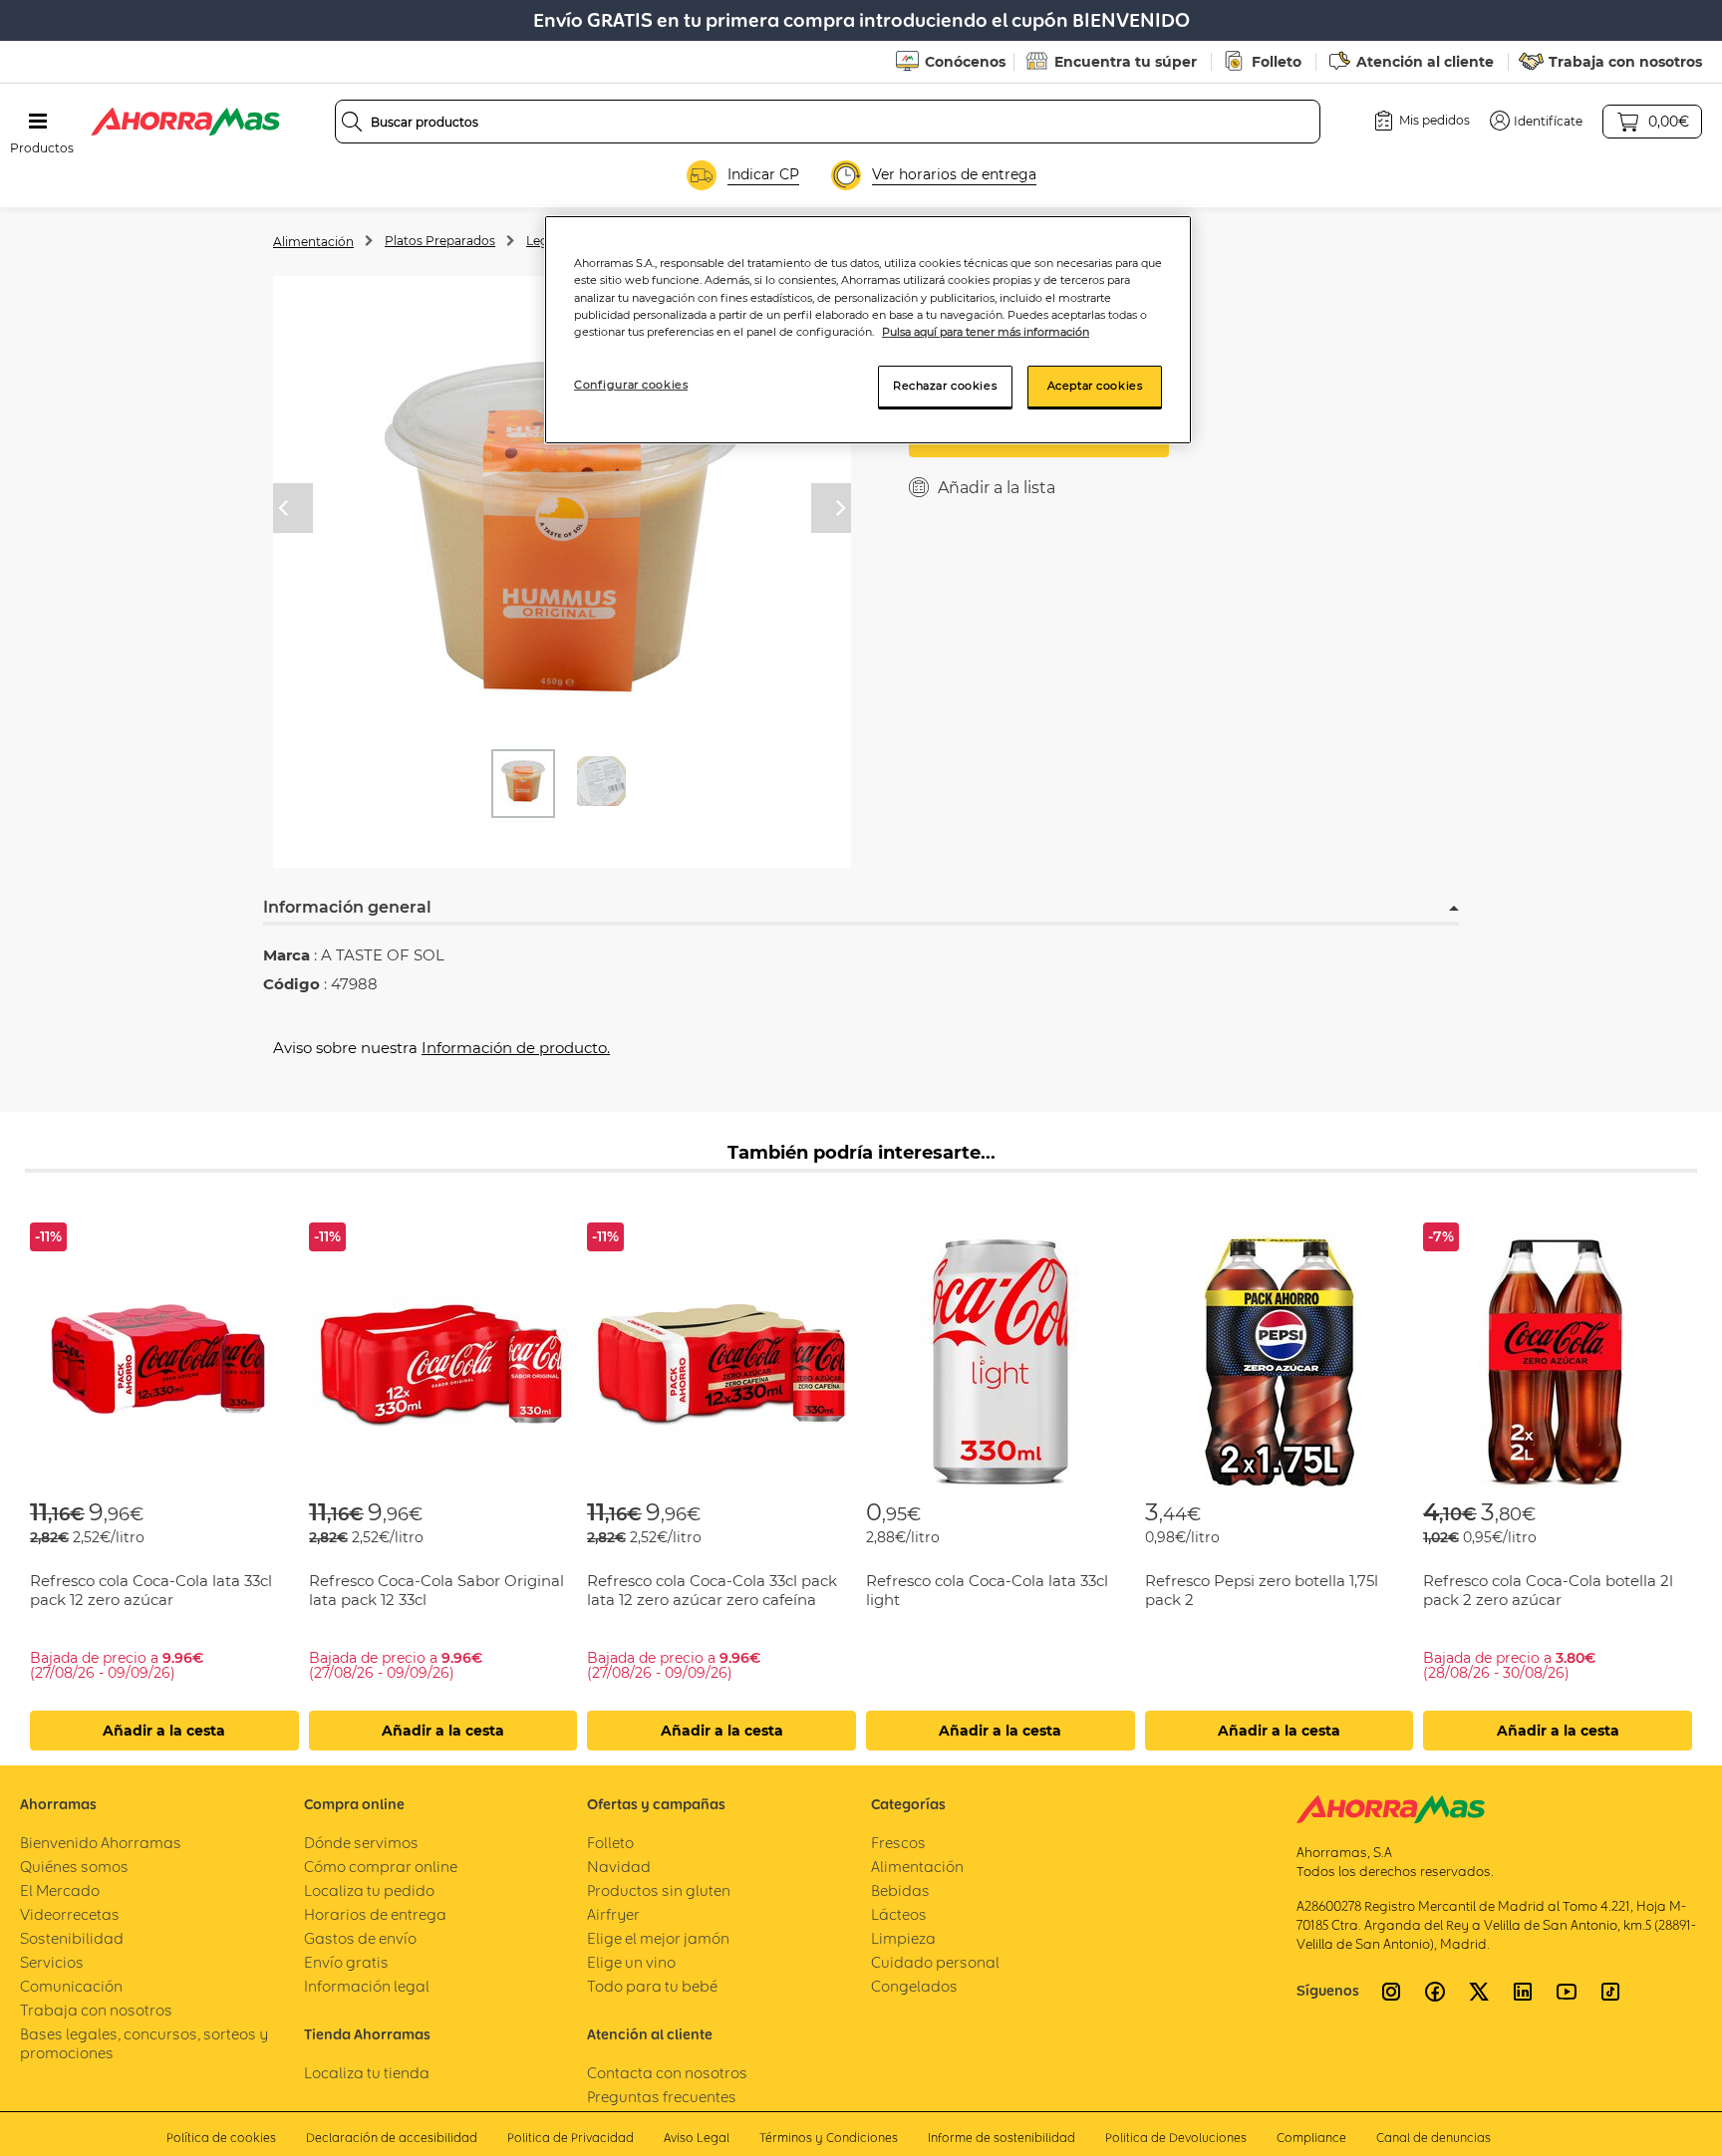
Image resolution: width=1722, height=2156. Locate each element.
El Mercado (60, 1890)
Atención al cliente (1425, 62)
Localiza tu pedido (369, 1890)
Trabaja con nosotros (1625, 62)
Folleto (1277, 62)
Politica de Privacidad (571, 2138)
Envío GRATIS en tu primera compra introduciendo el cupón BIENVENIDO (861, 20)
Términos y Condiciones (829, 2138)
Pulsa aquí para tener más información (986, 332)
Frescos (898, 1843)
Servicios (52, 1962)
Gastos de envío (360, 1938)
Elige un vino (631, 1962)
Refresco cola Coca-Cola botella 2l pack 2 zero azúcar (1548, 1590)
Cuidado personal (935, 1962)
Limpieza (903, 1938)
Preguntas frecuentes (662, 2097)
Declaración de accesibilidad (392, 2138)
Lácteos (899, 1914)
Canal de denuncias (1434, 2138)
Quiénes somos (74, 1867)
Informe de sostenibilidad (1002, 2138)
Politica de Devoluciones (1176, 2138)
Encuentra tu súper (1126, 62)
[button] (1536, 121)
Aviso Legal (697, 2138)
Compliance (1311, 2138)
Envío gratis (346, 1962)
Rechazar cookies (945, 386)
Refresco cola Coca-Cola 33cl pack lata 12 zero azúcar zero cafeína (712, 1590)
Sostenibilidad (72, 1938)
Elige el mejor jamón (658, 1938)
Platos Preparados (440, 241)
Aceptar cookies (1095, 386)
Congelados (914, 1986)
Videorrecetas (70, 1914)
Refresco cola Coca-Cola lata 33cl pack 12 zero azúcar (151, 1590)
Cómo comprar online (381, 1867)
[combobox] (828, 122)
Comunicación (71, 1986)
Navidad (619, 1867)
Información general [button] (347, 907)
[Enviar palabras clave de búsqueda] (352, 122)
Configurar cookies (631, 385)
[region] (868, 329)
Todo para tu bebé (652, 1986)
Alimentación (313, 242)
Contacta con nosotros (667, 2073)
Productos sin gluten (659, 1890)
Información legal (367, 1986)
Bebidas (900, 1890)
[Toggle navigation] (38, 122)
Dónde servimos (361, 1843)
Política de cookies (221, 2138)
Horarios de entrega (375, 1914)
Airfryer (613, 1914)
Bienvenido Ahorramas (101, 1843)
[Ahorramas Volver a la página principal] (185, 122)
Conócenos (965, 62)
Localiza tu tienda (367, 2073)
